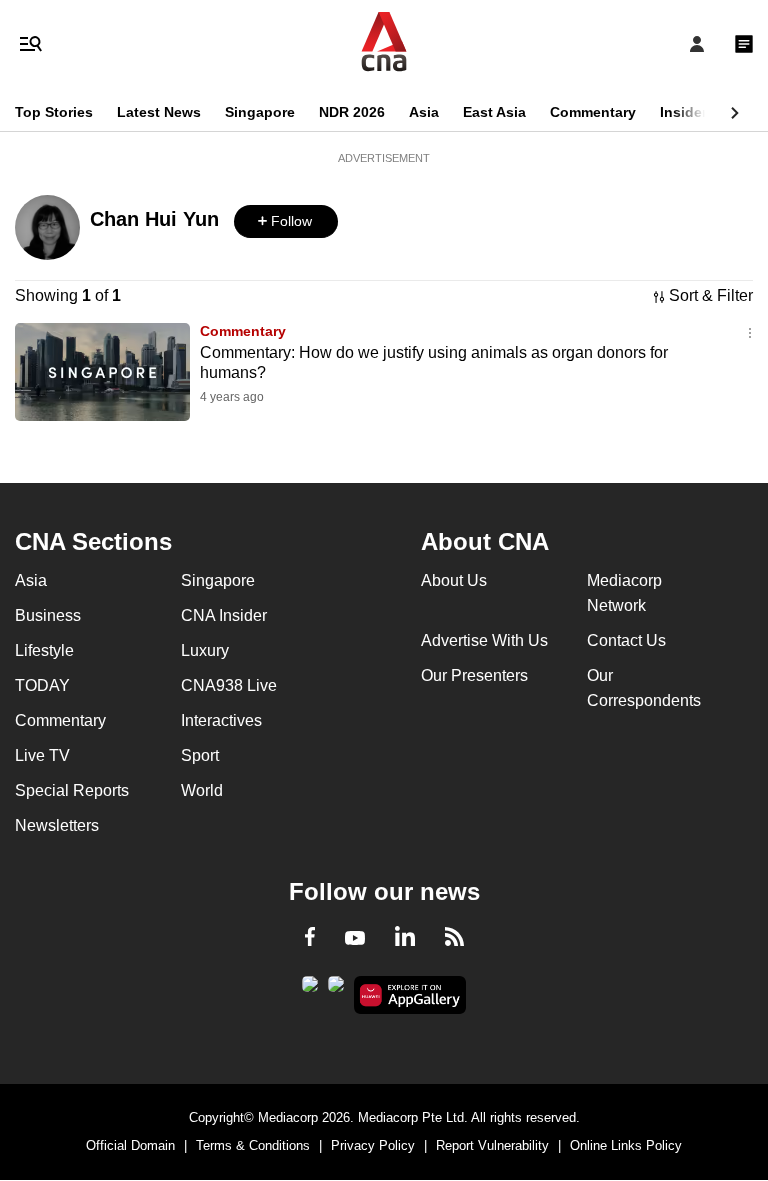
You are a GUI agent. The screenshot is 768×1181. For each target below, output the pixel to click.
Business (48, 615)
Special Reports (72, 790)
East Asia (494, 112)
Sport (200, 755)
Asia (424, 112)
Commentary (593, 112)
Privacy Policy (373, 1145)
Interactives (221, 720)
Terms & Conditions (253, 1145)
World (202, 790)
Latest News (159, 112)
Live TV (42, 755)
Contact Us (626, 640)
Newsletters (57, 825)
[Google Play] (310, 990)
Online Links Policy (626, 1145)
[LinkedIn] (405, 940)
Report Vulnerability (492, 1145)
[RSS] (454, 940)
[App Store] (336, 990)
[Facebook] (310, 940)
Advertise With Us (484, 640)
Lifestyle (44, 650)
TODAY (42, 685)
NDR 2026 (352, 112)
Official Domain (130, 1145)
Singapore (260, 112)
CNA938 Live (229, 685)
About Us (454, 580)
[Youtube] (355, 939)
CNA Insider (224, 615)
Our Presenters (474, 675)
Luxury (205, 650)
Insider (683, 112)
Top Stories (54, 112)
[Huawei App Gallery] (410, 995)
